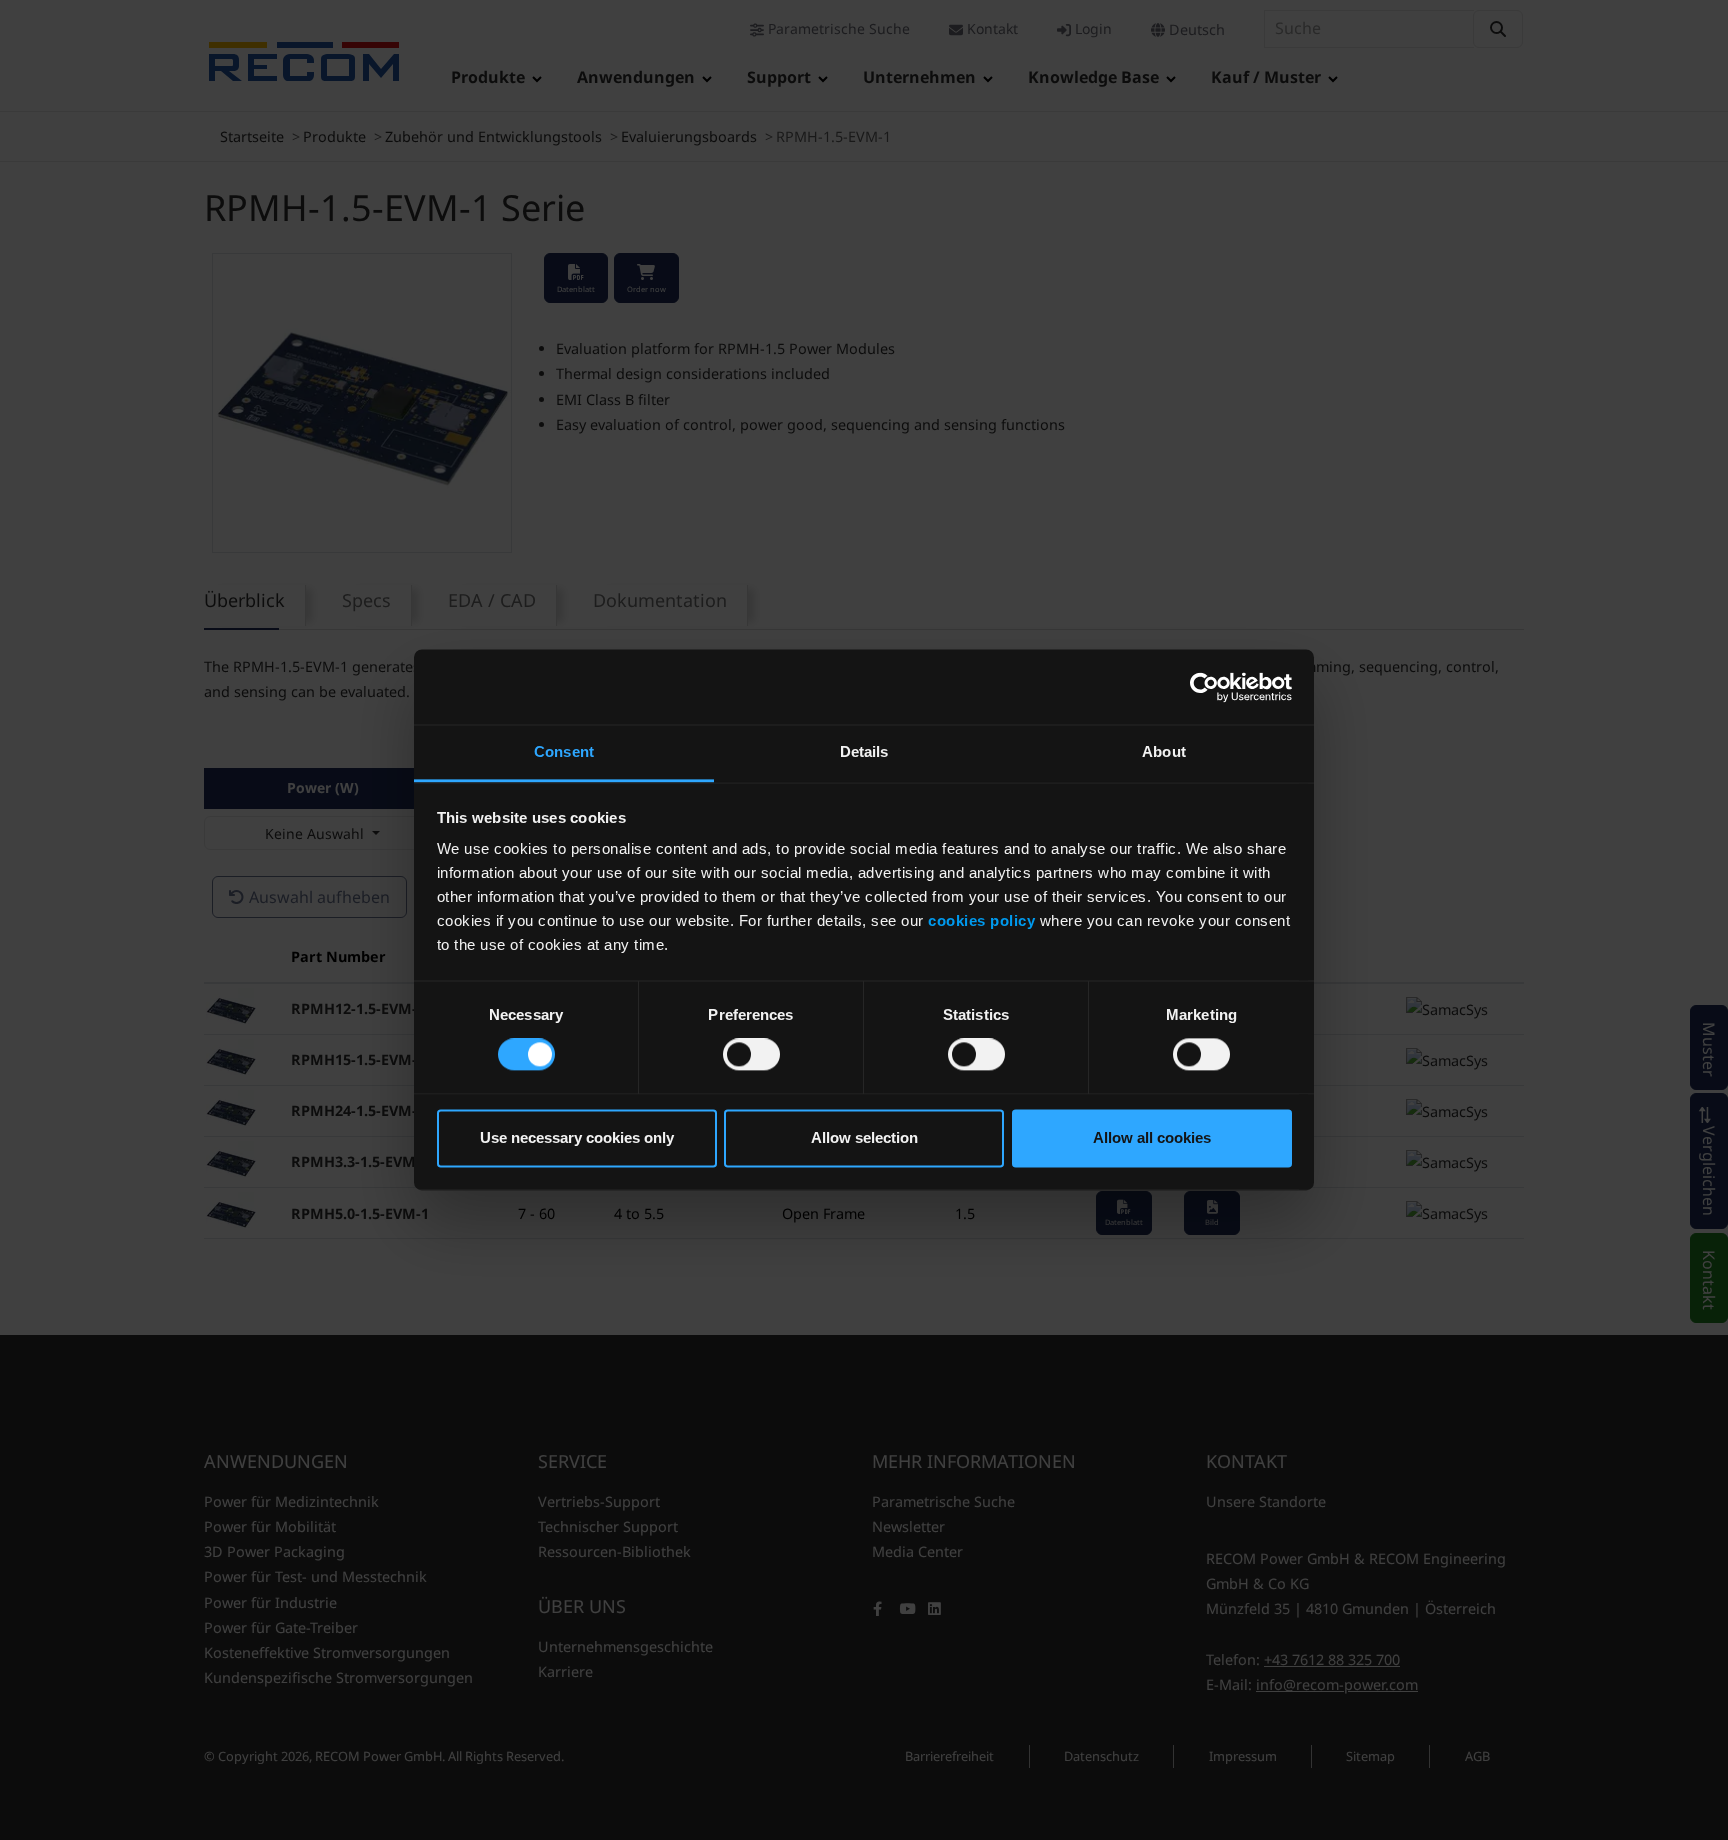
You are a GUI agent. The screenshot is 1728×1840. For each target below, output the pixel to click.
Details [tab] (864, 751)
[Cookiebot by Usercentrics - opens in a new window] (1204, 687)
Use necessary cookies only (577, 1137)
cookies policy (981, 920)
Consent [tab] (564, 751)
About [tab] (1164, 751)
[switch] (751, 1055)
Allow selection (864, 1137)
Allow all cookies (1152, 1137)
